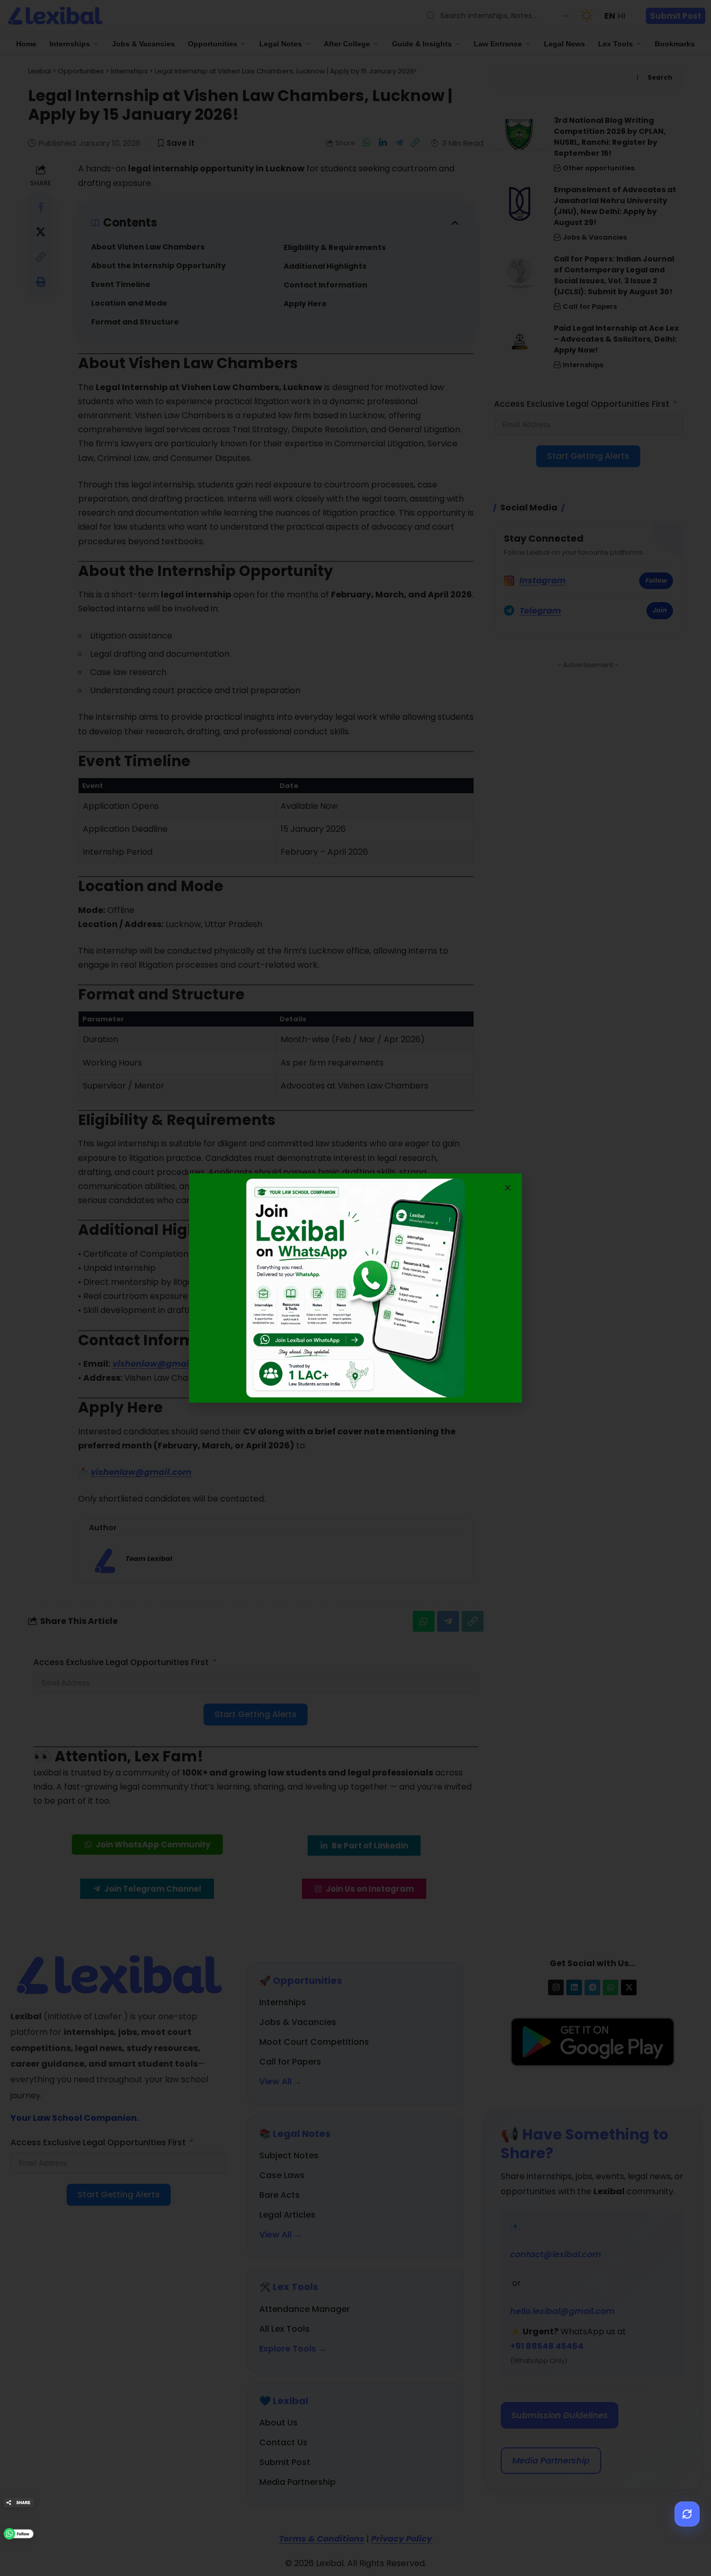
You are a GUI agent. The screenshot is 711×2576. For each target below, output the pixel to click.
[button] (508, 1188)
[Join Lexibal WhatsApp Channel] (19, 2534)
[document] (355, 1288)
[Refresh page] (687, 2514)
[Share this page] (19, 2503)
